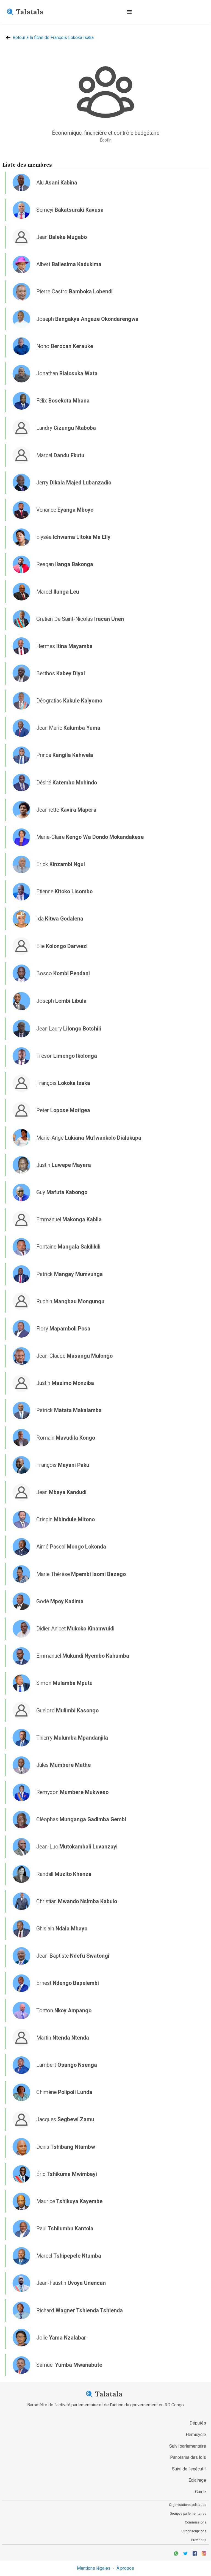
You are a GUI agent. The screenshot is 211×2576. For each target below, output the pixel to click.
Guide (201, 2492)
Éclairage (197, 2480)
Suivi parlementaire (188, 2446)
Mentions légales (94, 2568)
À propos (125, 2568)
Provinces (199, 2540)
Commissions (196, 2522)
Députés (198, 2423)
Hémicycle (196, 2435)
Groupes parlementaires (188, 2514)
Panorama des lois (188, 2457)
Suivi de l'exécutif (189, 2469)
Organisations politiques (188, 2505)
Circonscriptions (194, 2531)
